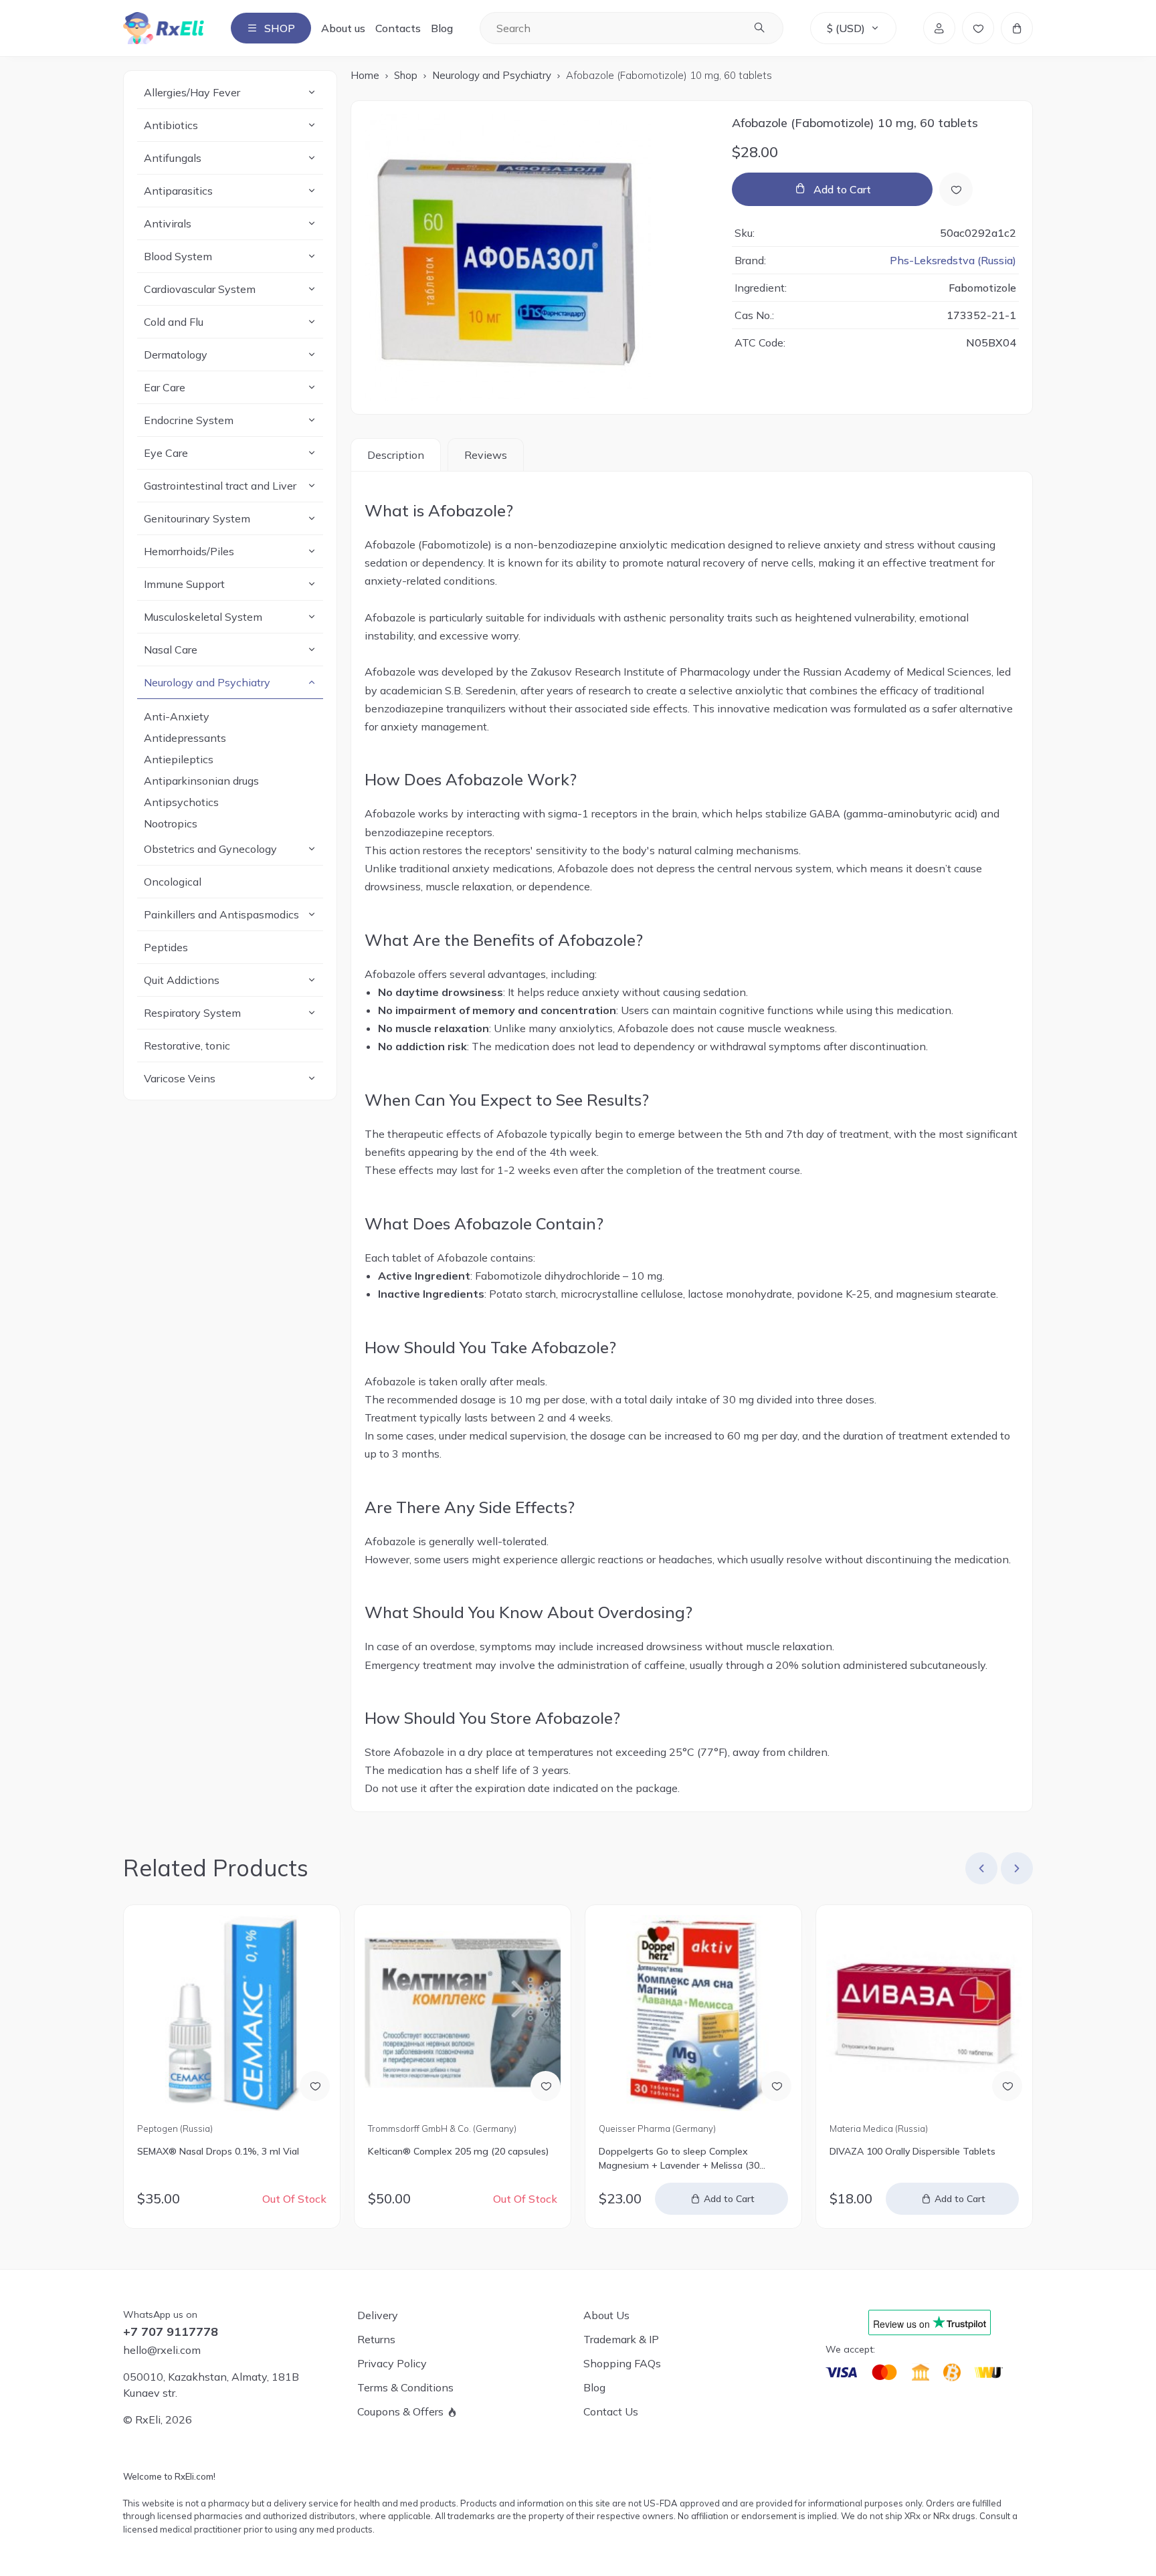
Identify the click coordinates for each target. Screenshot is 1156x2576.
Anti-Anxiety (177, 716)
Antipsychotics (181, 802)
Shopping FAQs (622, 2363)
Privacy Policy (392, 2363)
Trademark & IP (621, 2339)
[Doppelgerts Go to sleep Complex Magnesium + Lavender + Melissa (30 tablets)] (693, 2013)
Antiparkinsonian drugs (201, 781)
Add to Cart (842, 189)
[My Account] (939, 28)
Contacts (398, 28)
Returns (376, 2339)
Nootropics (171, 823)
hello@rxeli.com (162, 2350)
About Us (606, 2315)
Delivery (378, 2315)
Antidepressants (185, 738)
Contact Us (611, 2411)
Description (396, 455)
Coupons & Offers (400, 2411)
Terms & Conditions (405, 2387)
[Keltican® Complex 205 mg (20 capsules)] (463, 2013)
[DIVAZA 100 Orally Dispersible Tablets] (924, 2013)
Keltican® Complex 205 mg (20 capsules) (458, 2151)
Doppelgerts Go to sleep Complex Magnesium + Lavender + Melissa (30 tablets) (679, 2159)
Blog (442, 28)
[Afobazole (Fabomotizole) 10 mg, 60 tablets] (535, 258)
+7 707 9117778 (171, 2332)
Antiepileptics (179, 759)
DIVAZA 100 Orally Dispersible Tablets (912, 2151)
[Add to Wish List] (956, 189)
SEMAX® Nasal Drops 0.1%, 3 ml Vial (218, 2151)
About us (343, 28)
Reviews (486, 455)
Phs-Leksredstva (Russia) (953, 260)
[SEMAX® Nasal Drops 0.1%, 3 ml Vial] (232, 2013)
